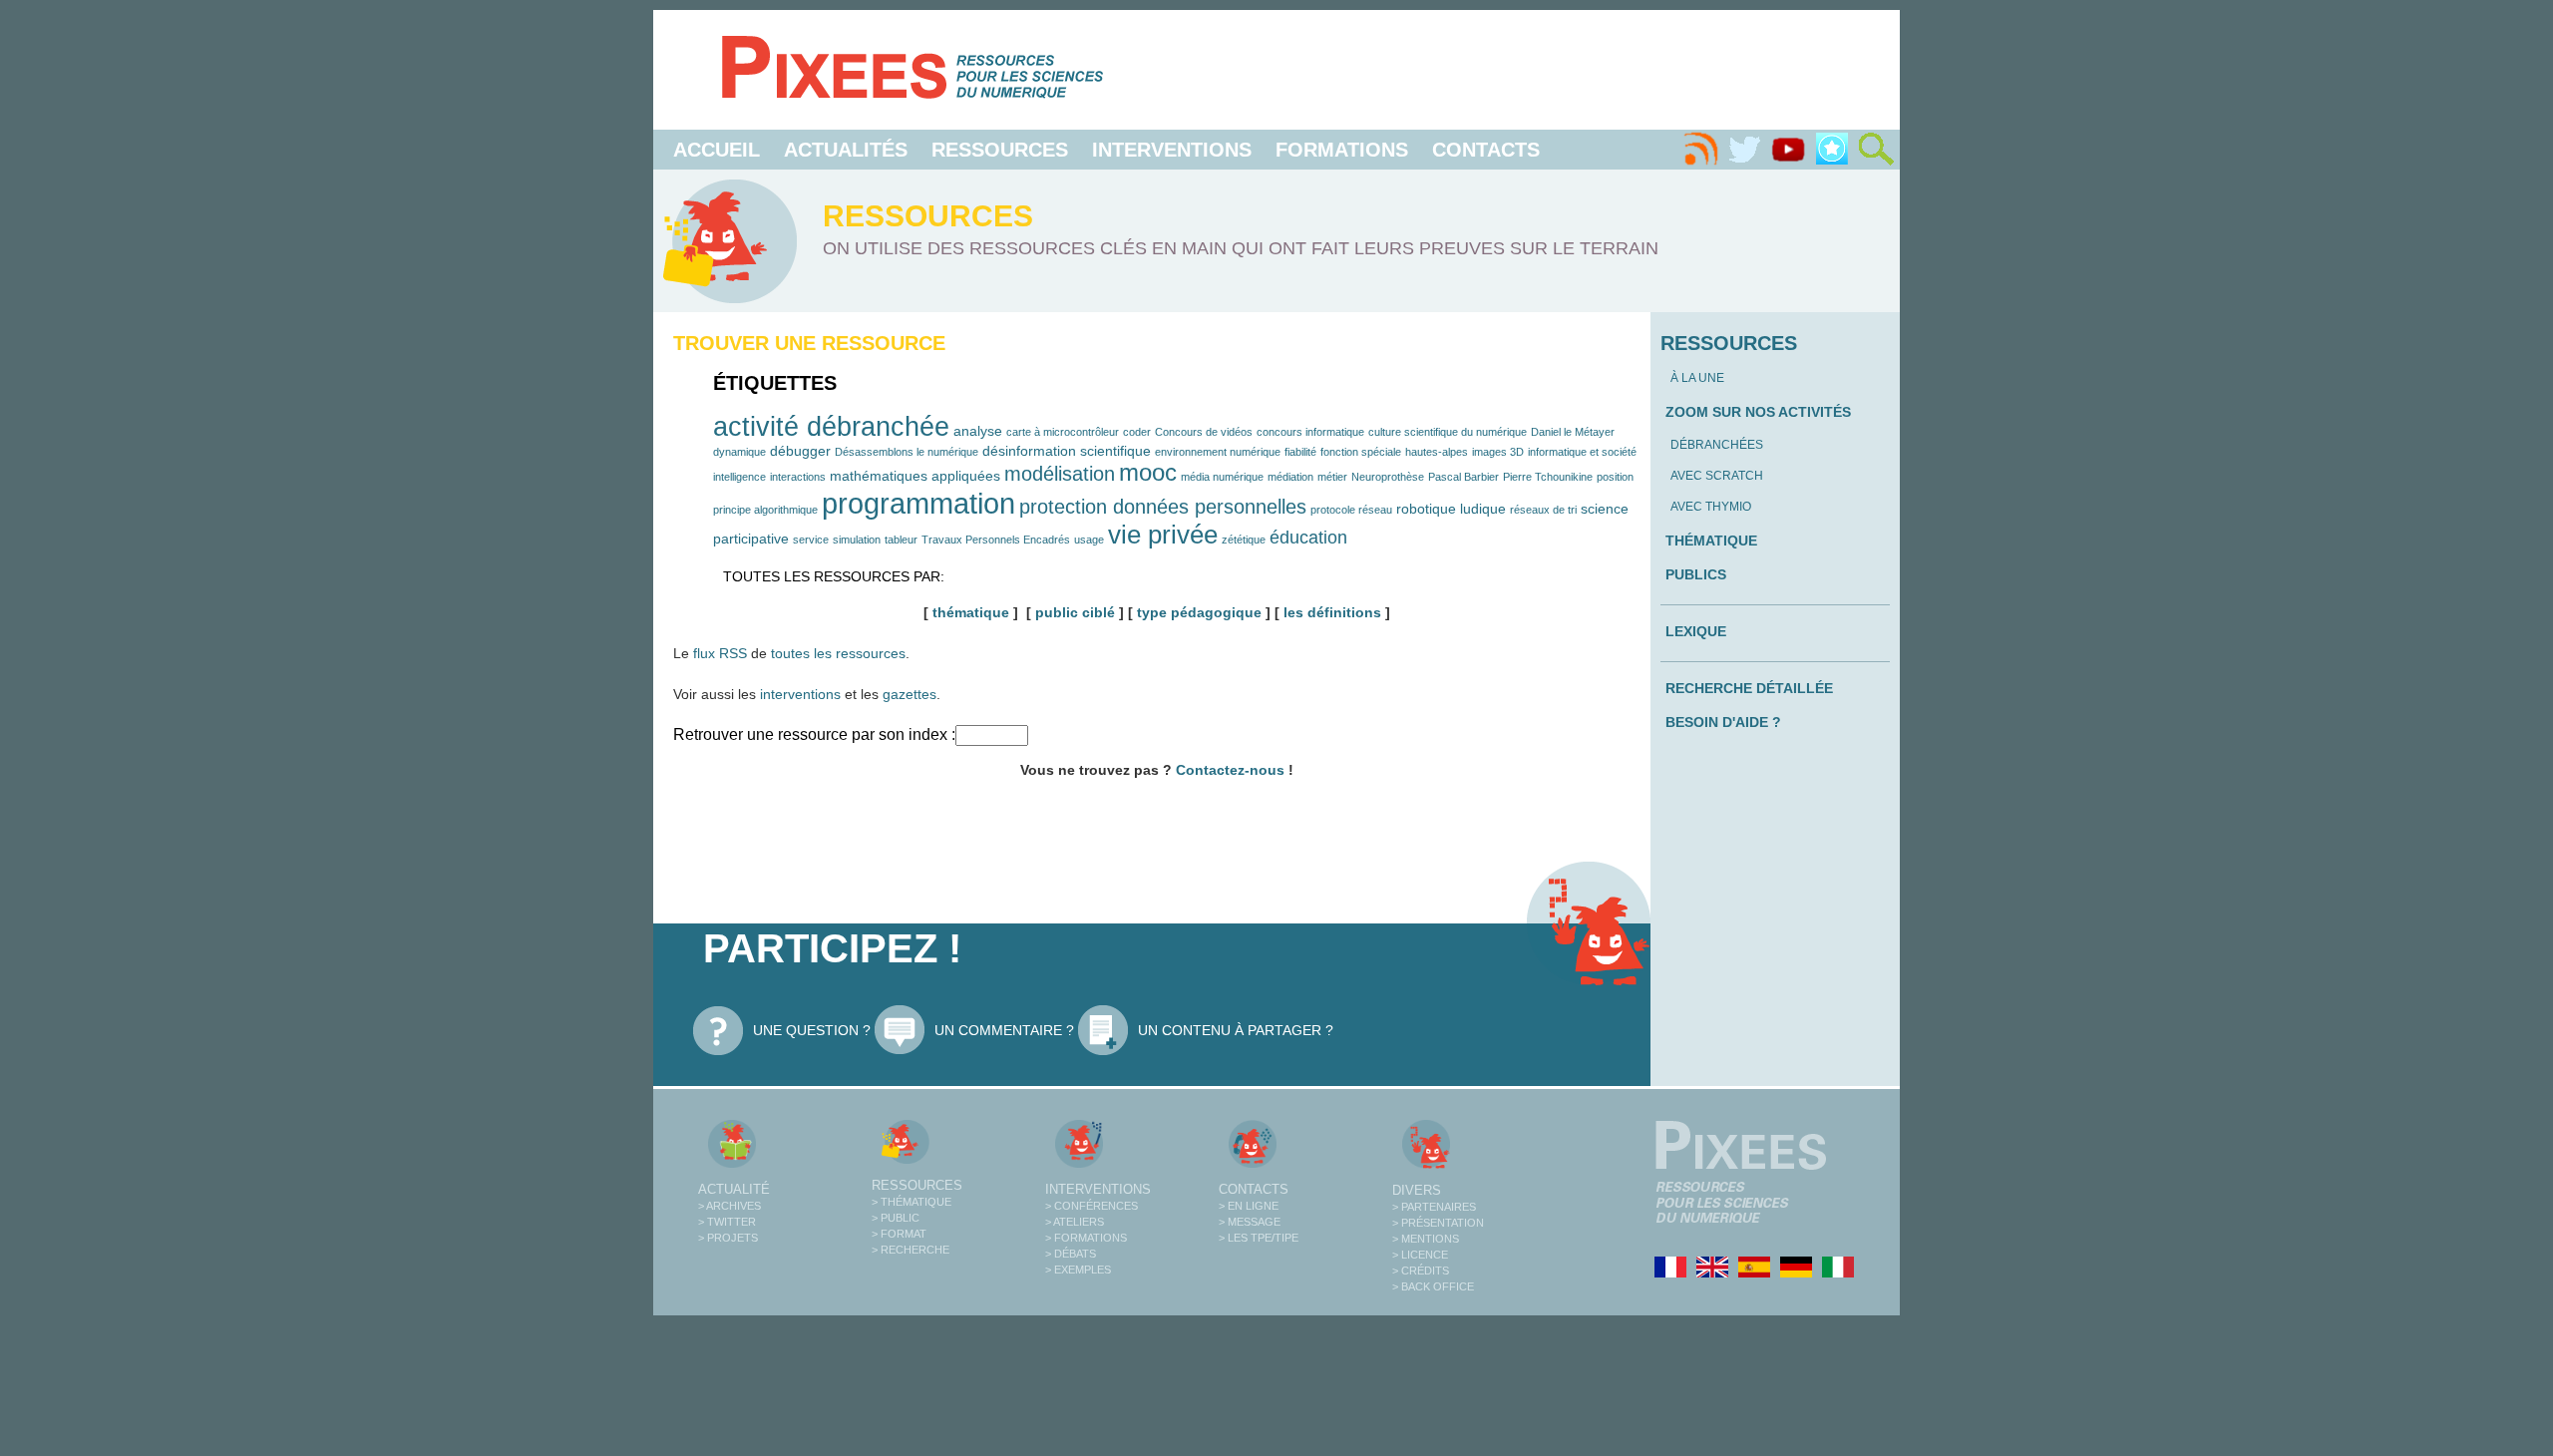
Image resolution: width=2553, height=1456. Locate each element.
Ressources (1000, 150)
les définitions (1332, 612)
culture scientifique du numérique (1448, 432)
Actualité (734, 1189)
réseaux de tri (1543, 510)
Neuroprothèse (1388, 477)
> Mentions (1426, 1239)
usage (1089, 540)
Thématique (1711, 541)
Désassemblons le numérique (907, 452)
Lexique (1696, 631)
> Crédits (1421, 1271)
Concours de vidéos (1204, 432)
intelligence (739, 477)
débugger (800, 451)
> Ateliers (1075, 1222)
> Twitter (727, 1222)
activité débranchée (831, 426)
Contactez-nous (1230, 770)
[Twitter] (1744, 150)
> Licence (1420, 1255)
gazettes (910, 694)
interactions (798, 477)
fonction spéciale (1361, 452)
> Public (896, 1218)
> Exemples (1078, 1270)
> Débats (1071, 1254)
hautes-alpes (1437, 452)
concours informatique (1310, 432)
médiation (1290, 477)
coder (1137, 432)
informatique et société (1582, 452)
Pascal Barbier (1463, 477)
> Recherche (911, 1250)
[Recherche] (1876, 150)
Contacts (1486, 150)
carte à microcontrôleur (1063, 432)
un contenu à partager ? (1236, 1030)
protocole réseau (1351, 510)
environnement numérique (1218, 452)
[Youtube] (1788, 150)
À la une (1697, 378)
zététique (1244, 540)
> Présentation (1438, 1223)
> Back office (1433, 1286)
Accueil (717, 150)
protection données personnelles (1163, 507)
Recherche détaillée (1749, 688)
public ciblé (1075, 612)
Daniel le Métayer (1573, 432)
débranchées (1717, 445)
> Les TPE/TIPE (1259, 1238)
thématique (971, 612)
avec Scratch (1717, 476)
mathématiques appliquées (915, 476)
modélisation (1060, 474)
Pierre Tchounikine (1548, 477)
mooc (1148, 472)
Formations (1342, 150)
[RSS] (1700, 150)
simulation (857, 540)
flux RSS (720, 653)
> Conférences (1092, 1206)
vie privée (1163, 535)
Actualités (846, 150)
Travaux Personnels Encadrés (996, 540)
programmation (918, 503)
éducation (1308, 537)
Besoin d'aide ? (1723, 722)
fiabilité (1300, 452)
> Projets (728, 1238)
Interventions (1172, 150)
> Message (1250, 1222)
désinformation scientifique (1067, 451)
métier (1332, 477)
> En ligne (1249, 1206)
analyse (978, 431)
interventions (800, 694)
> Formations (1086, 1238)
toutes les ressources (838, 653)
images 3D (1498, 452)
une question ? (812, 1030)
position (1615, 477)
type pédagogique (1199, 612)
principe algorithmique (765, 510)
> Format (899, 1234)
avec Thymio (1711, 507)
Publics (1696, 574)
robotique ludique (1451, 509)
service (811, 540)
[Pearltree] (1832, 150)
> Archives (729, 1206)
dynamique (739, 452)
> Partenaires (1434, 1207)
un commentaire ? (1004, 1030)
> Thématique (912, 1202)
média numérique (1222, 477)
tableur (901, 540)
